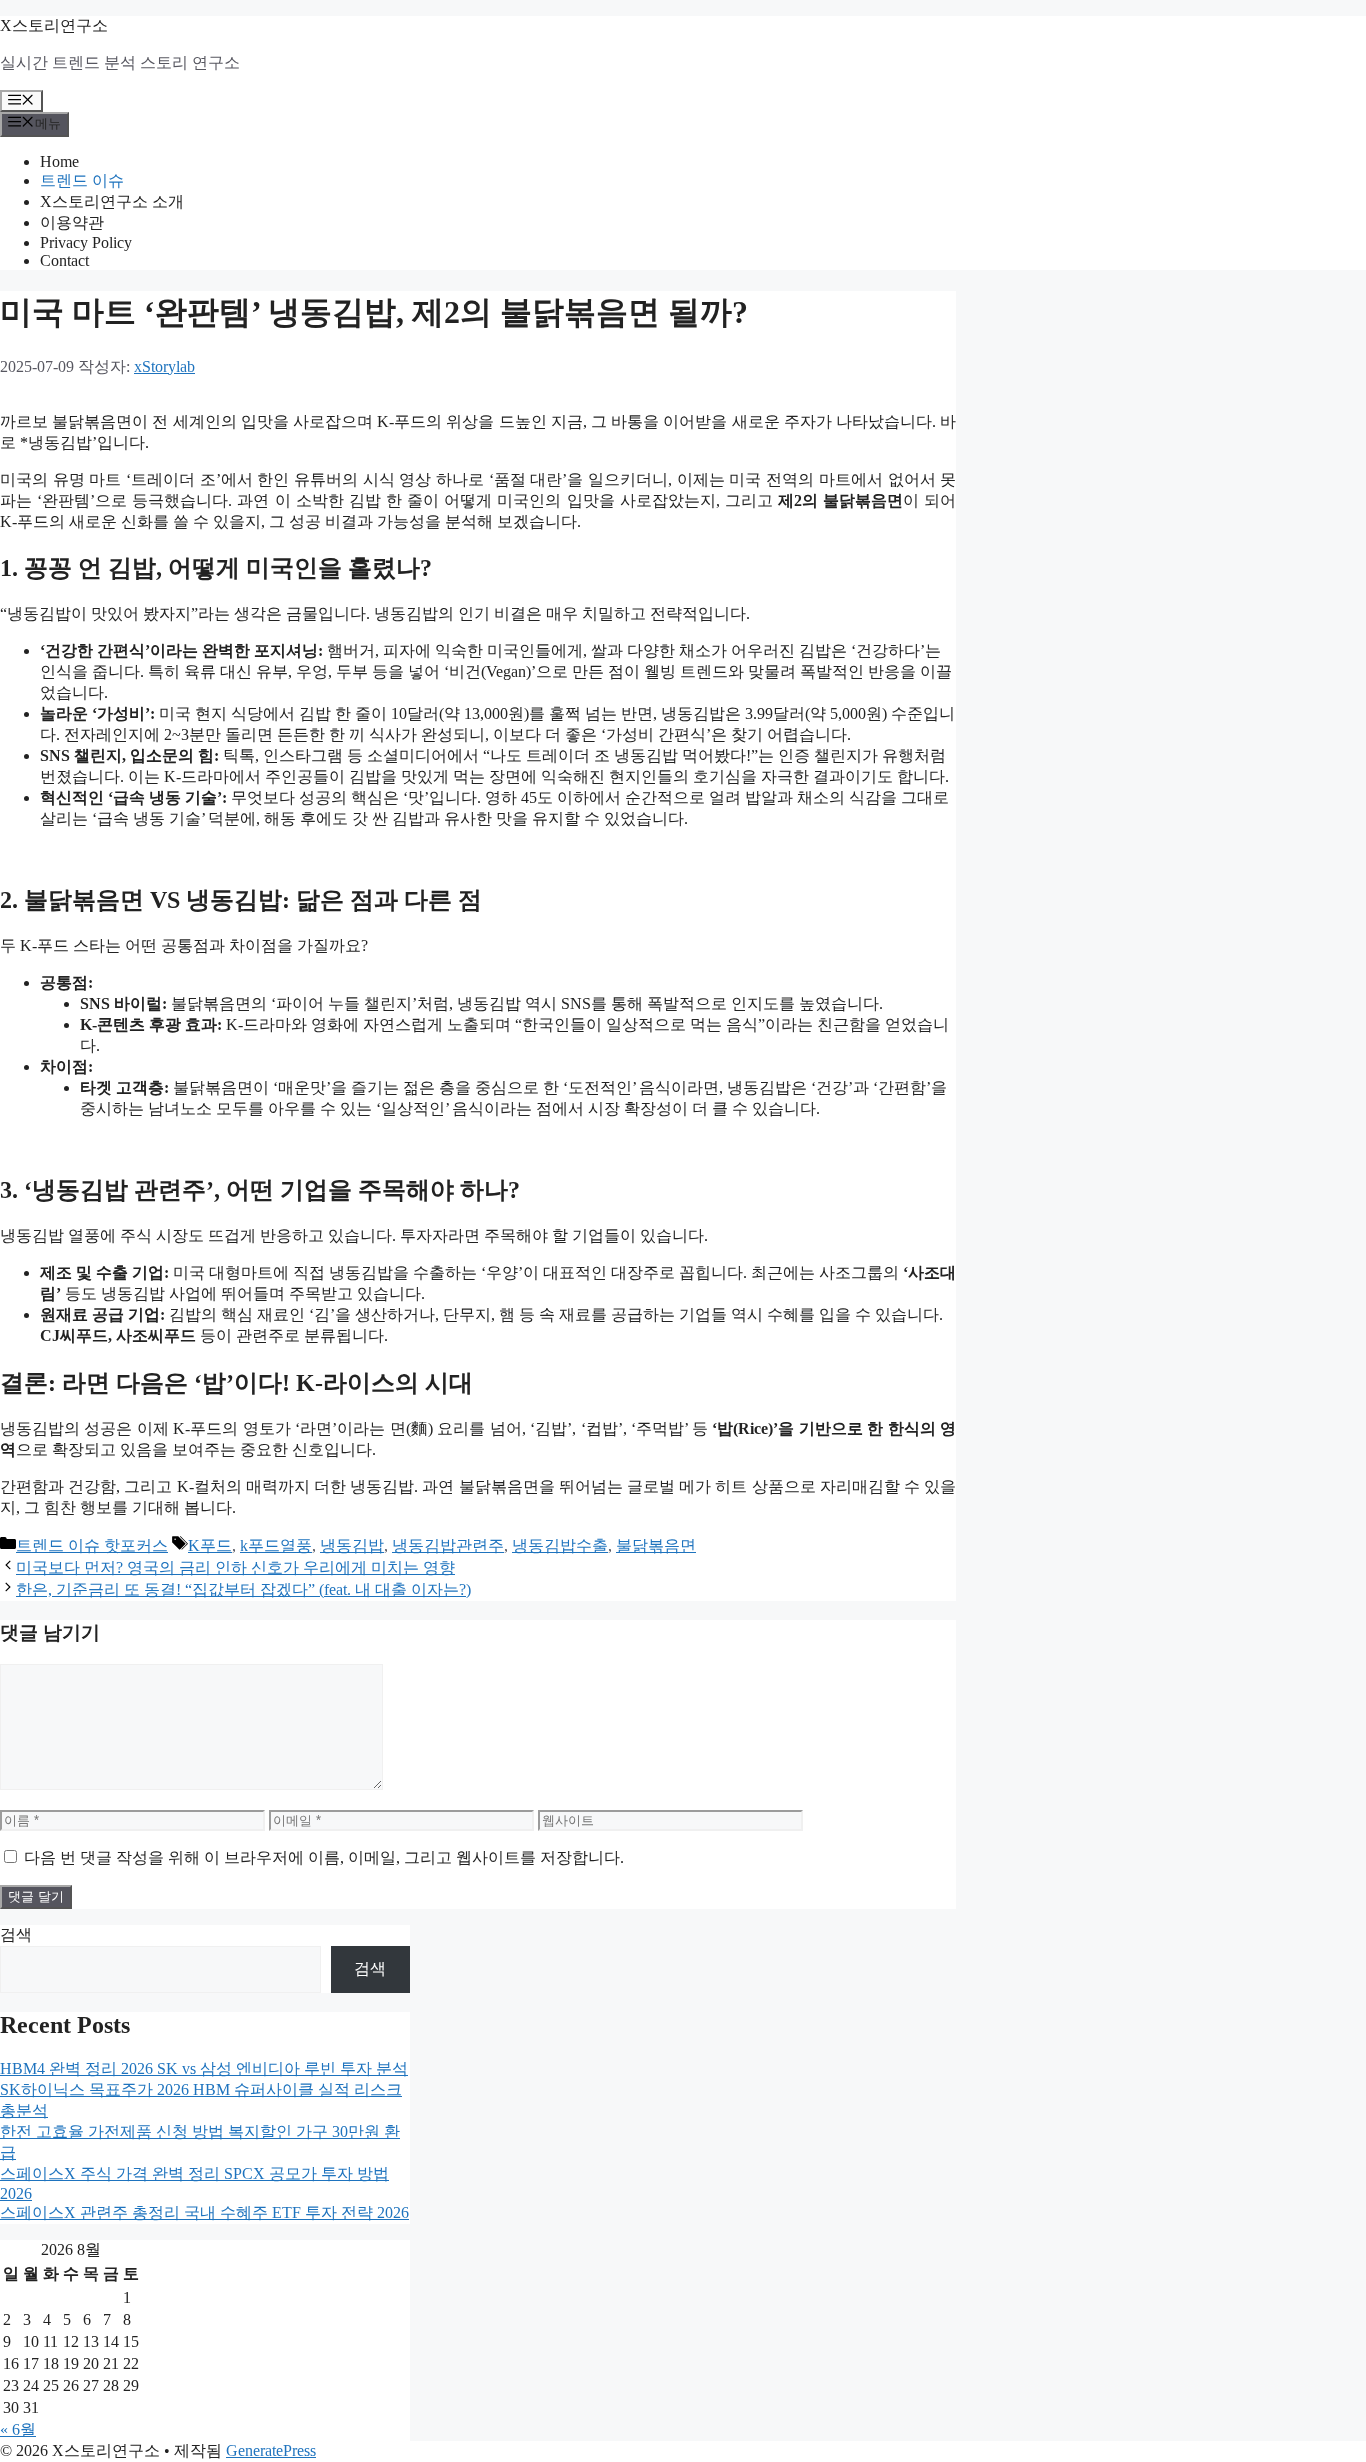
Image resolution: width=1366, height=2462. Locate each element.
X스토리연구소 (54, 25)
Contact (64, 260)
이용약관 (72, 222)
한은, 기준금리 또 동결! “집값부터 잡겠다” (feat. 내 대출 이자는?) (243, 1589)
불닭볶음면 (656, 1545)
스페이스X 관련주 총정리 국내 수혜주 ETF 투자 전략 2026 (204, 2212)
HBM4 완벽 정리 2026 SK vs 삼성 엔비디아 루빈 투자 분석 (204, 2068)
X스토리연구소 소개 (112, 201)
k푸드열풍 (276, 1545)
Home (59, 161)
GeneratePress (271, 2450)
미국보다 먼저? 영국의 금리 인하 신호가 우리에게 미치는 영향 (235, 1567)
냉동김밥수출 (560, 1545)
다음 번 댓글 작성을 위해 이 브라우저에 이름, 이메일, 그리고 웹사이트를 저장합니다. (324, 1857)
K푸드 (210, 1545)
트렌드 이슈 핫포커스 (92, 1545)
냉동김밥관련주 (448, 1545)
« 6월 (18, 2429)
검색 (16, 1934)
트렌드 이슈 (82, 180)
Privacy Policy (86, 242)
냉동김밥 (352, 1545)
